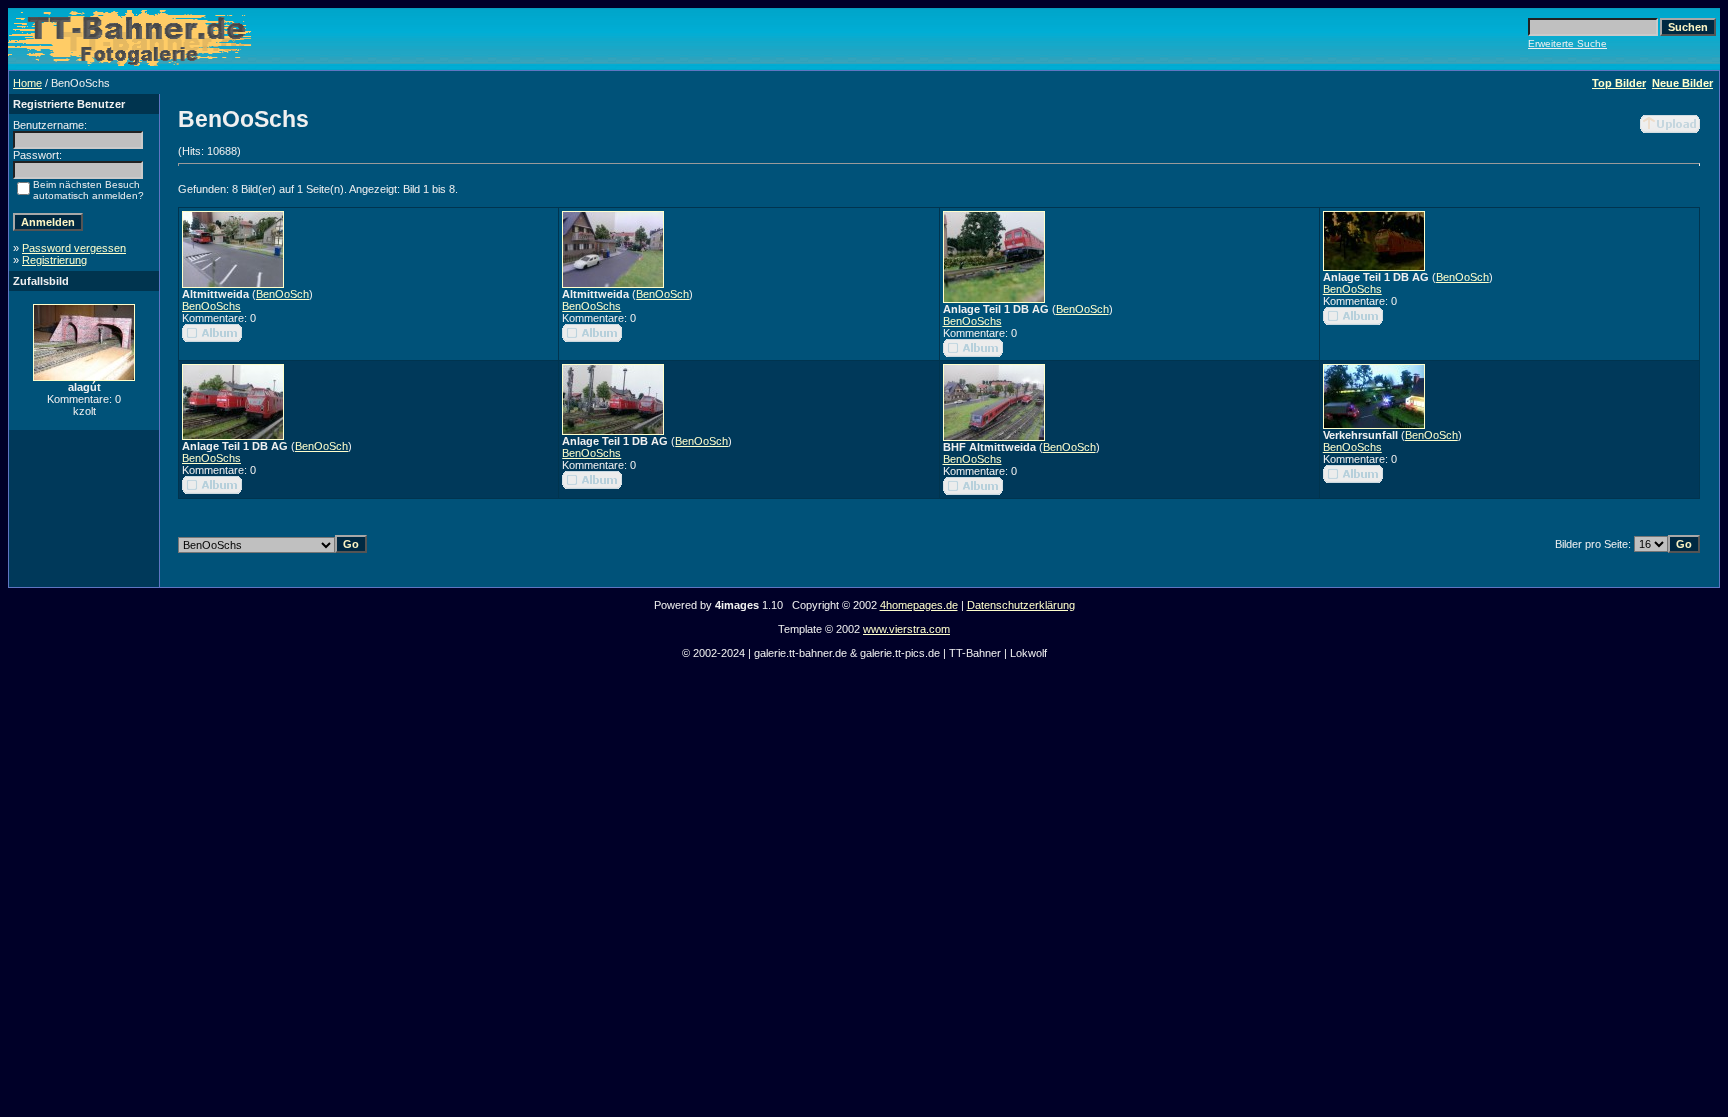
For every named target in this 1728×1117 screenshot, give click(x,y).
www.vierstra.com (906, 629)
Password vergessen (74, 248)
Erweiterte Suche (1567, 43)
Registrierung (54, 260)
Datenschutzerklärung (1021, 605)
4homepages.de (919, 605)
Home (27, 83)
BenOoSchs (211, 306)
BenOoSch (282, 294)
